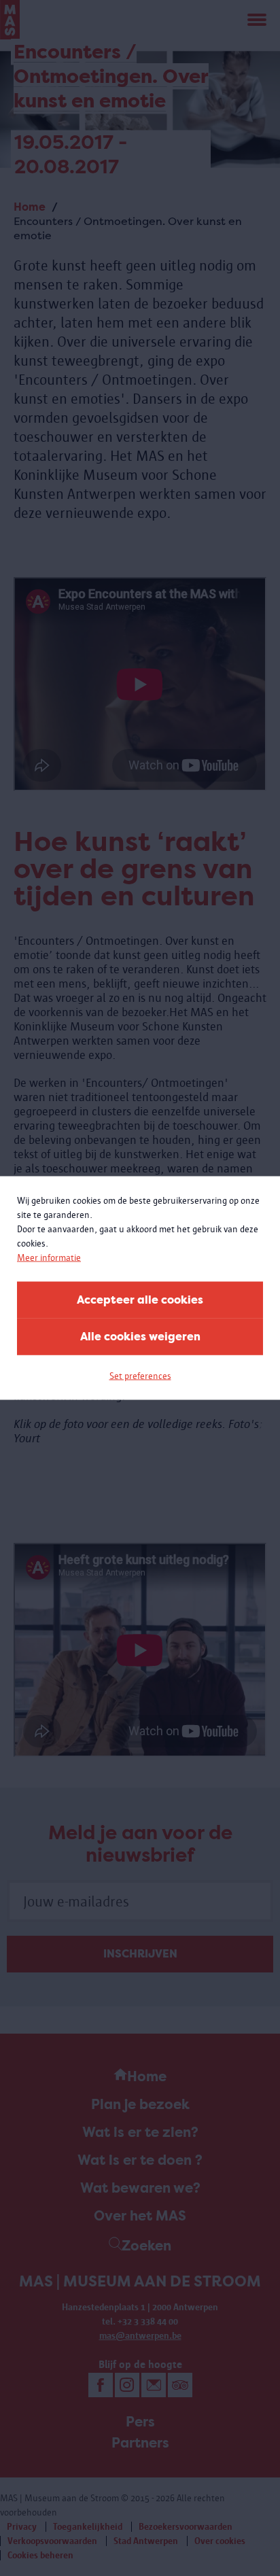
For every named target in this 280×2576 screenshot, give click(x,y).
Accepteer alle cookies (140, 1300)
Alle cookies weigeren (140, 1337)
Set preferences (140, 1376)
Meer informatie (49, 1258)
